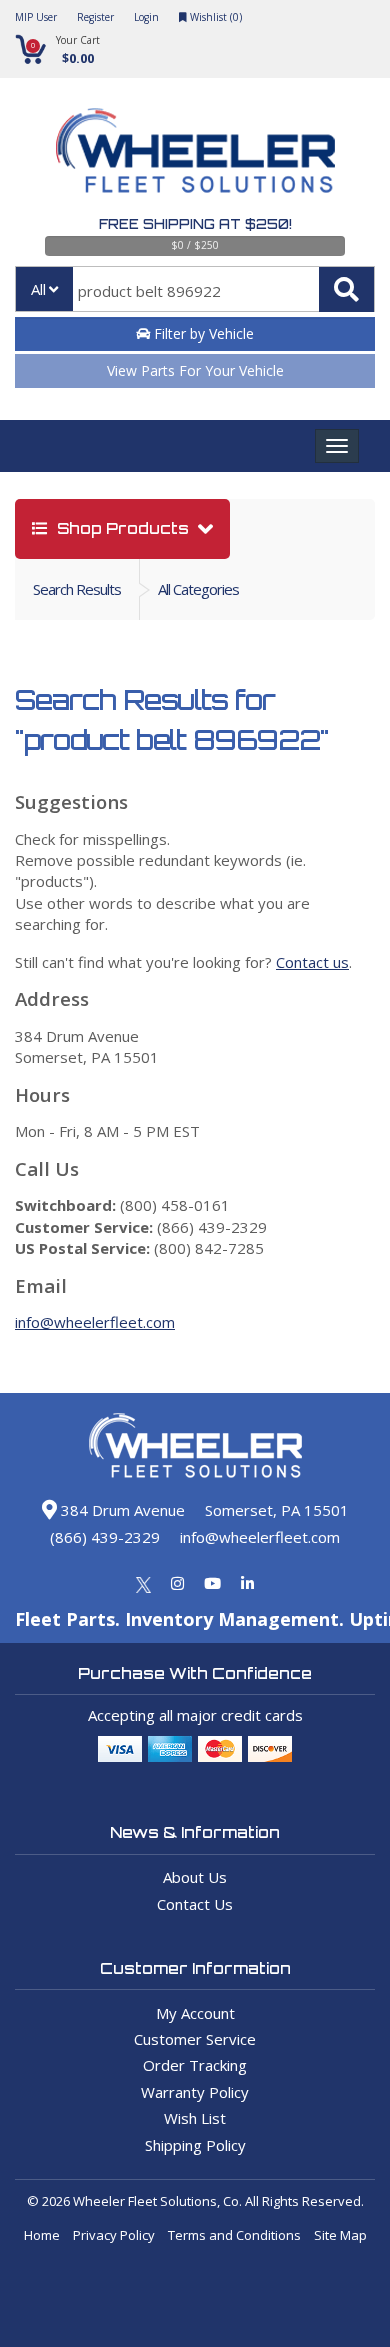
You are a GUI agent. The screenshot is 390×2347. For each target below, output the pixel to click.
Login (146, 17)
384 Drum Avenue (121, 1510)
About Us (195, 1877)
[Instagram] (177, 1583)
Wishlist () (214, 17)
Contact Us (195, 1904)
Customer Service (195, 2039)
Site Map (340, 2235)
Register (95, 17)
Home (42, 2235)
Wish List (195, 2118)
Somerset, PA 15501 (277, 1510)
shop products (123, 528)
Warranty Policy (195, 2092)
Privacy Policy (114, 2235)
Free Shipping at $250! (195, 224)
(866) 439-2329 (105, 1537)
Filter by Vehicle (202, 333)
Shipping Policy (195, 2145)
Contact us (312, 962)
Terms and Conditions (234, 2235)
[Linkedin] (247, 1583)
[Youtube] (212, 1583)
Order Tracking (195, 2065)
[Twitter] (143, 1583)
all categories (198, 589)
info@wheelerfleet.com (95, 1322)
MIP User (36, 17)
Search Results (77, 589)
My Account (195, 2013)
